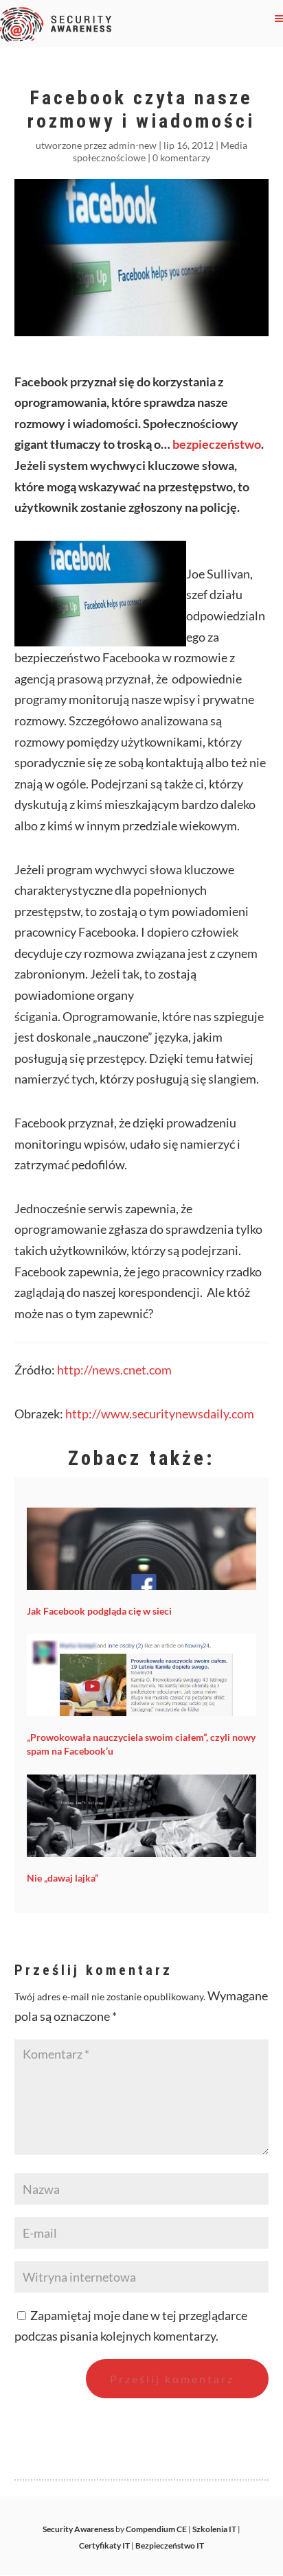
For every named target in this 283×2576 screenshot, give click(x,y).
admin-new (133, 145)
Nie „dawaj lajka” (63, 1878)
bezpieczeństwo (217, 444)
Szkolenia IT (214, 2529)
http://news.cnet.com (114, 1370)
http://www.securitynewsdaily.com (160, 1414)
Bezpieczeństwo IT (170, 2545)
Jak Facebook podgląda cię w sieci (99, 1611)
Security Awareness (78, 2529)
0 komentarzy (181, 157)
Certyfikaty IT (104, 2545)
